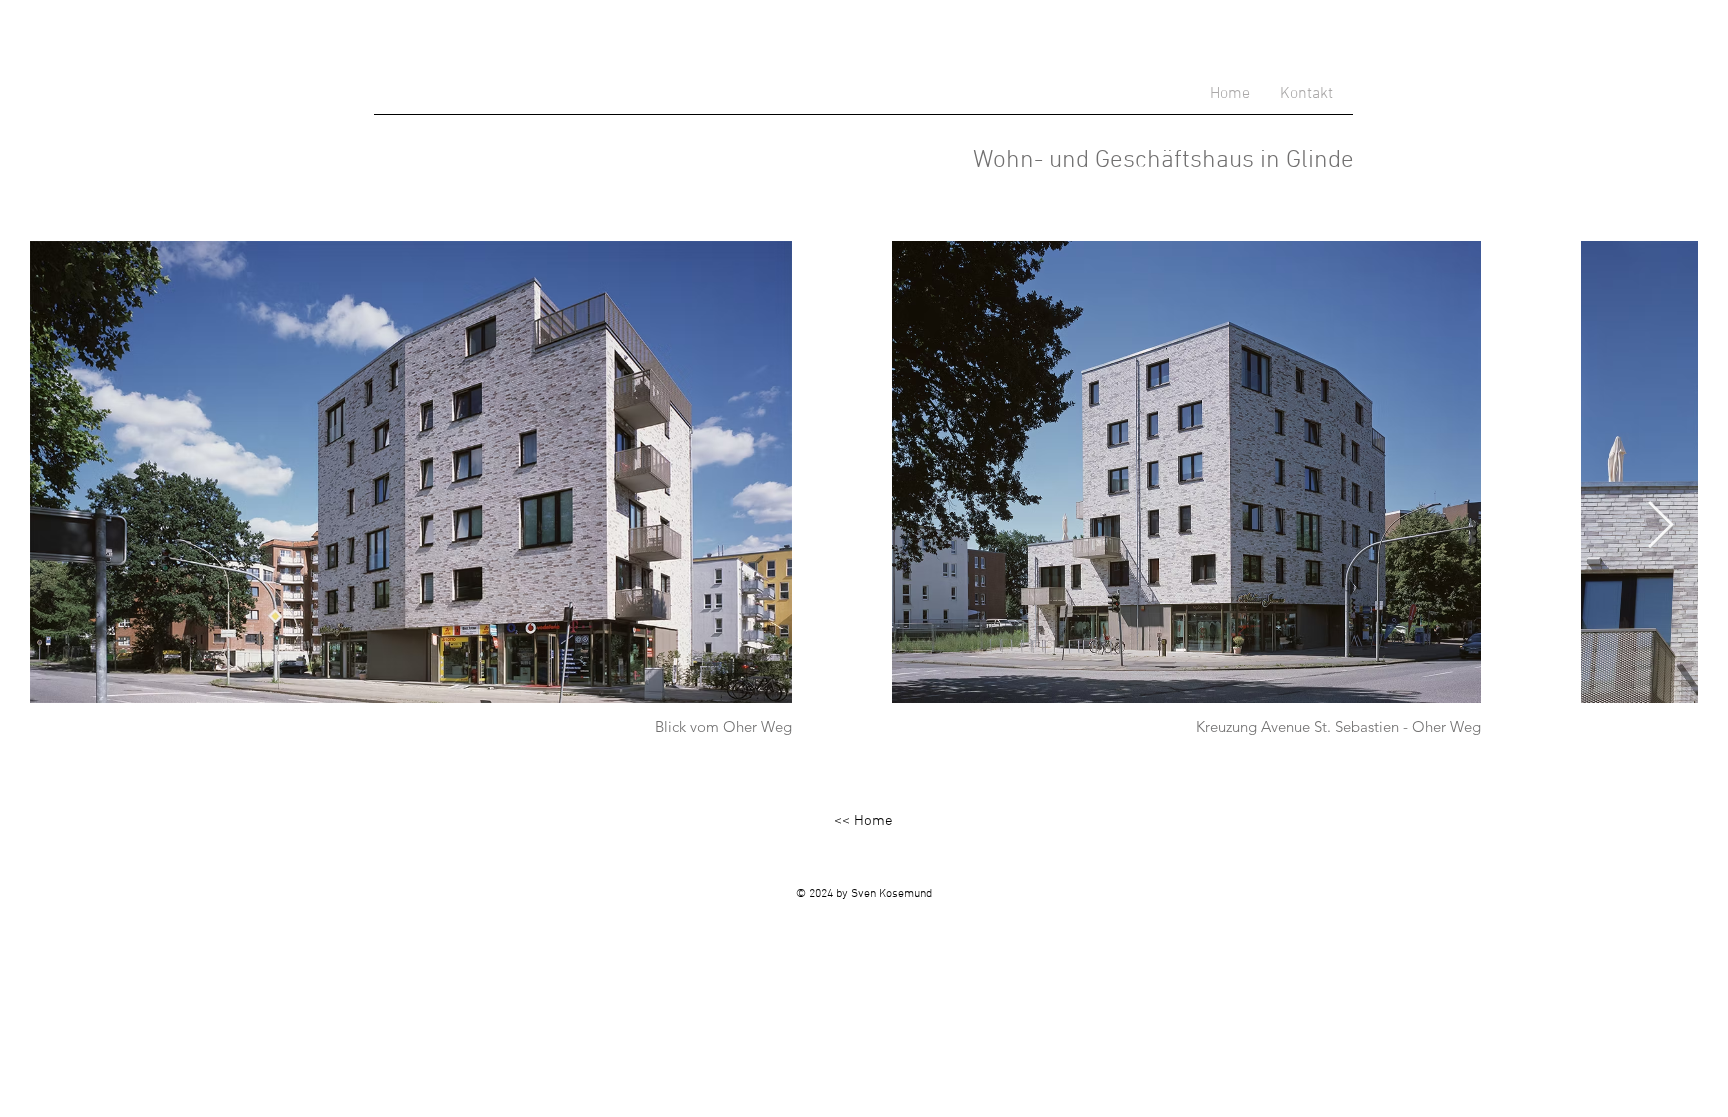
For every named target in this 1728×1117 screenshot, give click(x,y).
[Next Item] (1660, 526)
